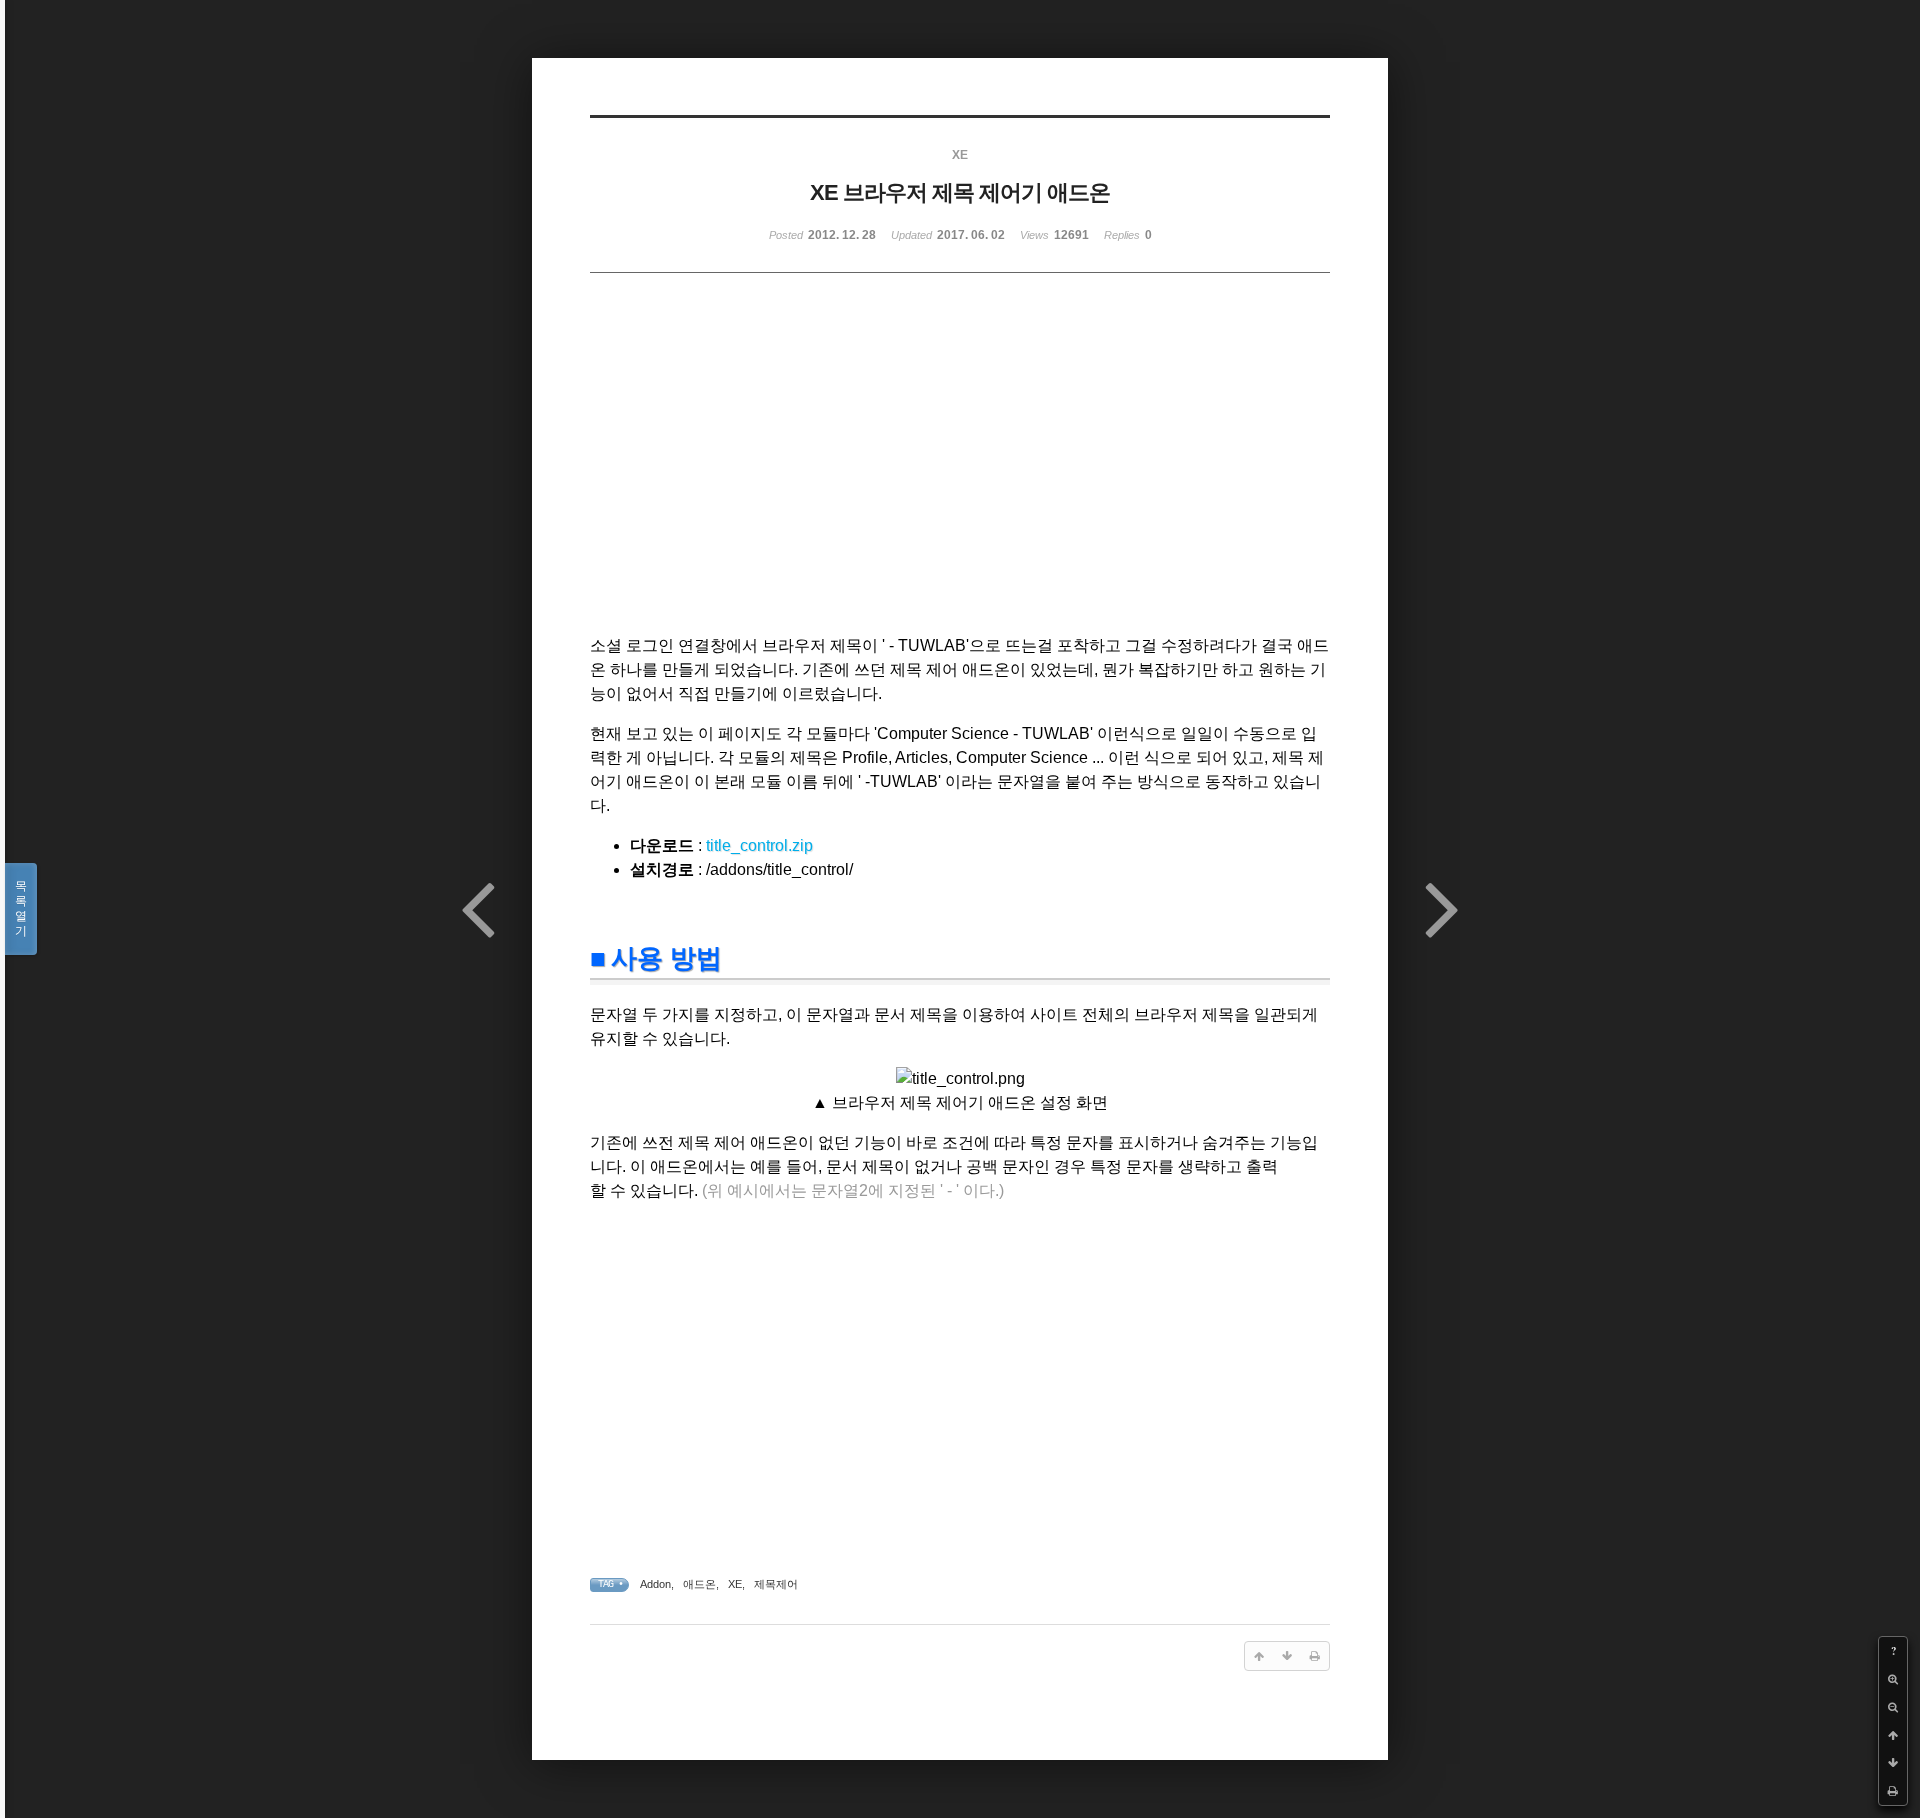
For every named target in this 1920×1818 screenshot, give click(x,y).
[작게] (1893, 1707)
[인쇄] (1893, 1791)
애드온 (699, 1584)
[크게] (1893, 1679)
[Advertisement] (786, 473)
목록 (21, 908)
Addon (655, 1584)
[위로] (1893, 1735)
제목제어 (776, 1584)
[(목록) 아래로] (1893, 1763)
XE (735, 1584)
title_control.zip (759, 845)
